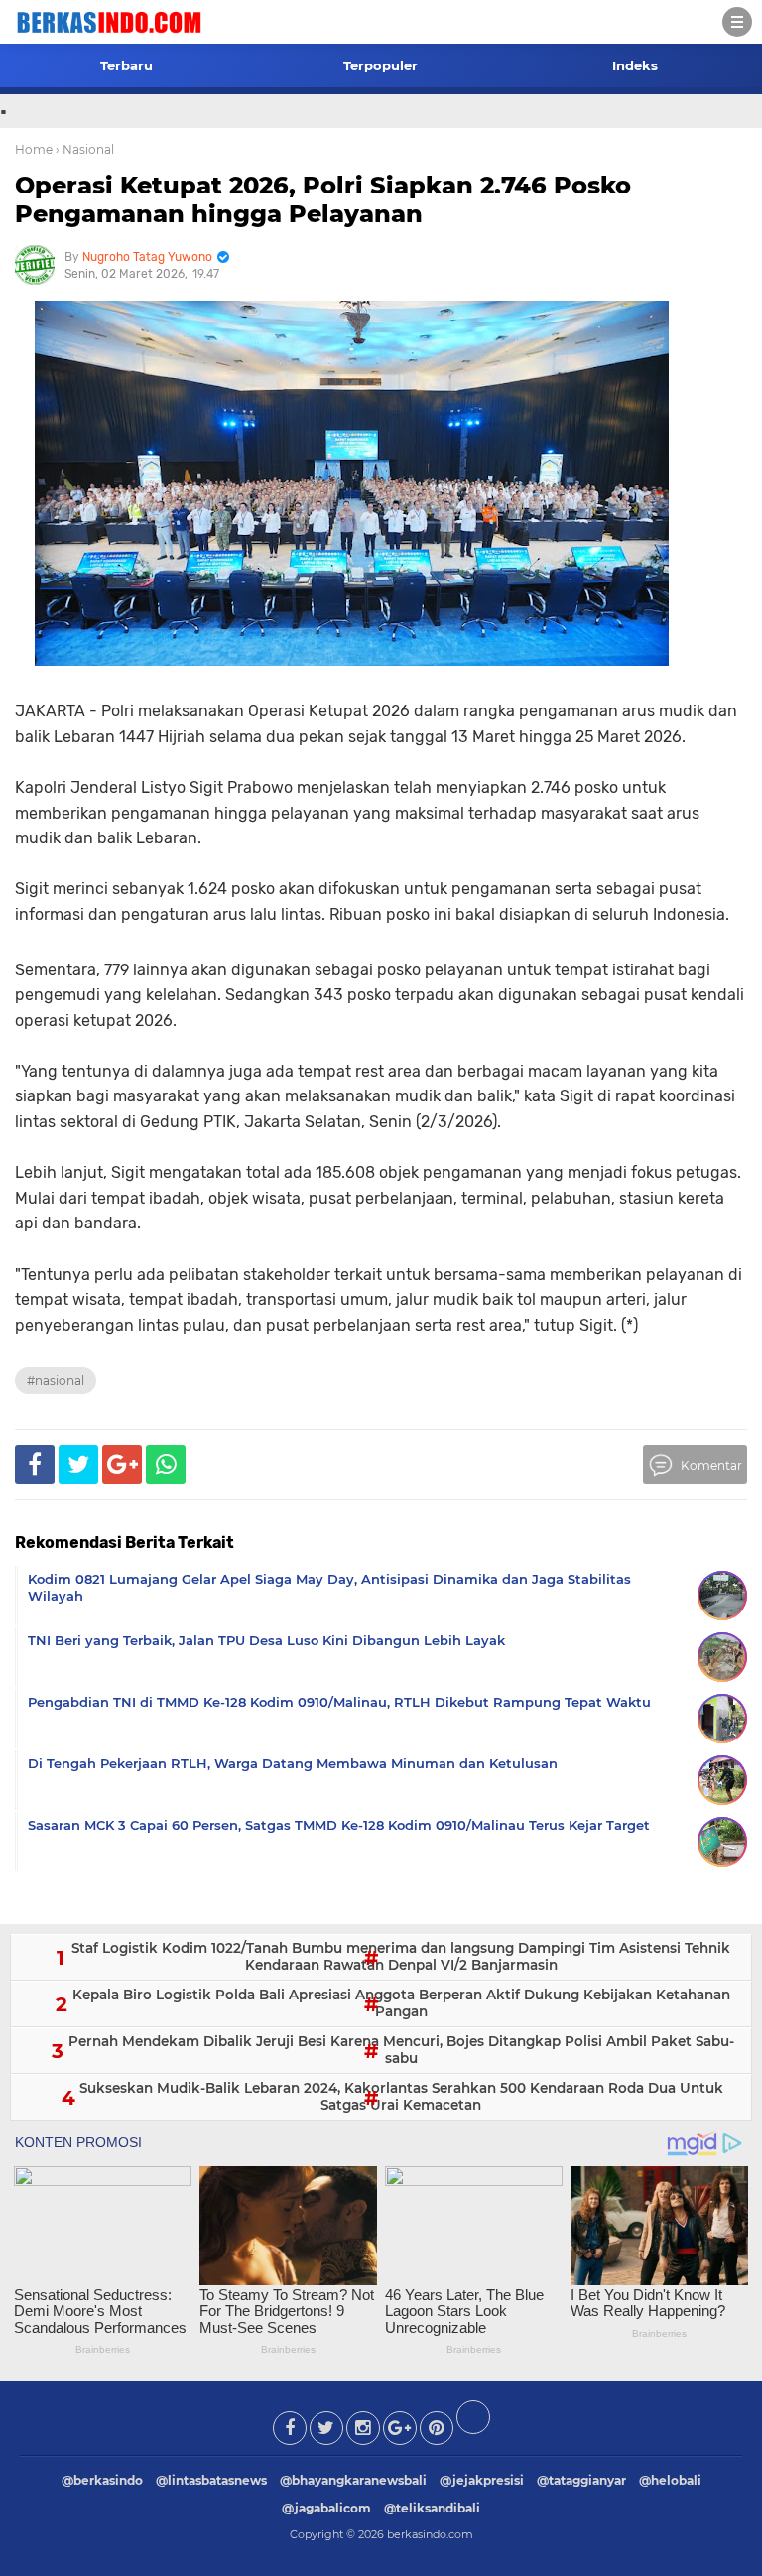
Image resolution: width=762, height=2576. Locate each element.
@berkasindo (102, 2480)
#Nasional (56, 1381)
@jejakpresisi (482, 2480)
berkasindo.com (430, 2534)
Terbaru (127, 65)
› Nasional (85, 149)
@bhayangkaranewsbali (353, 2480)
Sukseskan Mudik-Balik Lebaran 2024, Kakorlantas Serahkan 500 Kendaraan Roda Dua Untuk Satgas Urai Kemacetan (401, 2097)
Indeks (635, 65)
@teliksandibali (432, 2508)
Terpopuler (381, 65)
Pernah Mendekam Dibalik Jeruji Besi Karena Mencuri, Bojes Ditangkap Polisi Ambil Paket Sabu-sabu (401, 2050)
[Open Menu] (737, 22)
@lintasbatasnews (211, 2480)
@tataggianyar (581, 2480)
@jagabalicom (326, 2508)
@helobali (670, 2480)
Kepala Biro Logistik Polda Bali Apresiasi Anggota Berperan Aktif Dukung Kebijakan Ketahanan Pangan (401, 2003)
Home (34, 149)
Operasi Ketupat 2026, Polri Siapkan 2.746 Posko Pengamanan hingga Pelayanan (323, 199)
